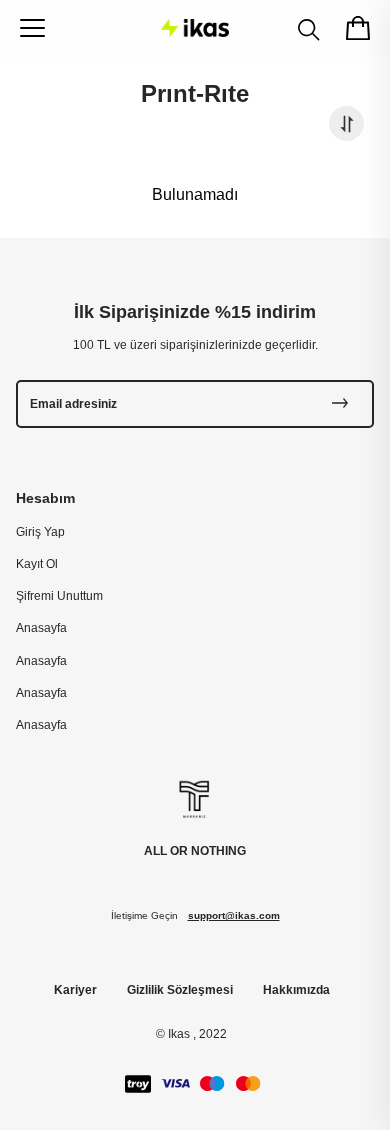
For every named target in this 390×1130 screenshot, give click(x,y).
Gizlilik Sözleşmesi (180, 990)
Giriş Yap (40, 532)
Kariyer (75, 990)
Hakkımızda (296, 990)
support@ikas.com (234, 915)
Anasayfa (41, 628)
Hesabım (45, 498)
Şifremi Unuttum (59, 596)
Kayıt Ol (37, 564)
